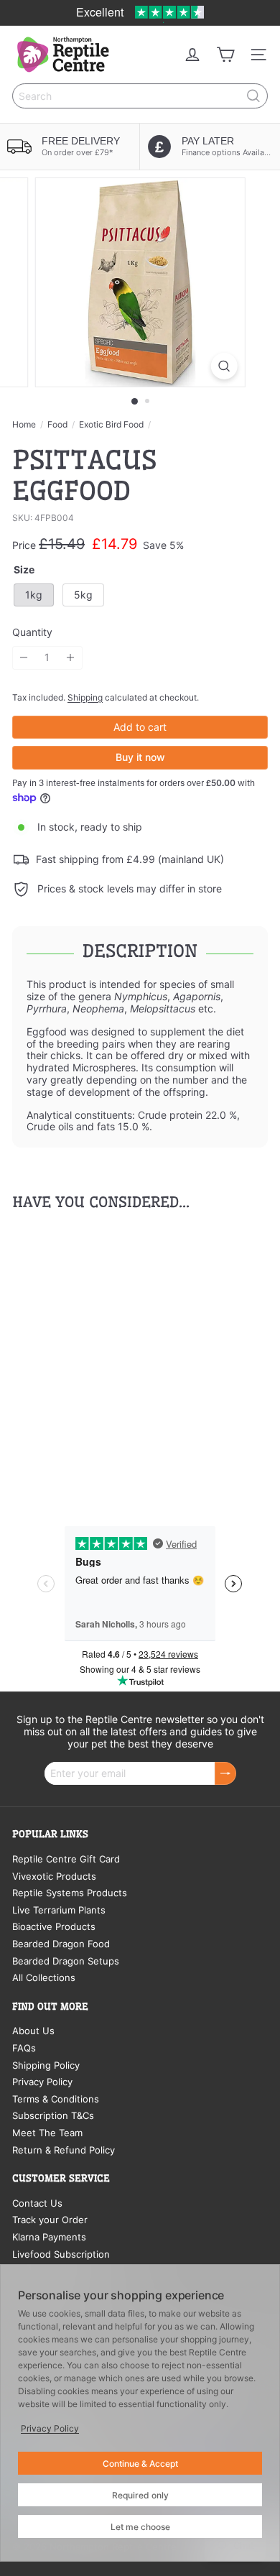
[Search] (253, 96)
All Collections (44, 1977)
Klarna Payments (49, 2237)
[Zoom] (224, 366)
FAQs (24, 2048)
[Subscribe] (225, 1774)
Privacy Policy (42, 2082)
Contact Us (37, 2203)
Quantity (32, 632)
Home (24, 425)
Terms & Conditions (56, 2099)
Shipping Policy (46, 2065)
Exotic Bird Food (111, 425)
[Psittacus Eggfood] (102, 1354)
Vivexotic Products (54, 1876)
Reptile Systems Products (70, 1893)
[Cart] (225, 55)
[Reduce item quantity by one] (24, 658)
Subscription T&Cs (53, 2115)
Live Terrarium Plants (59, 1910)
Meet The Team (47, 2133)
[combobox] (140, 96)
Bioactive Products (54, 1926)
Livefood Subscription (61, 2254)
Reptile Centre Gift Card (66, 1859)
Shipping (85, 697)
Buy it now (140, 757)
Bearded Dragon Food (61, 1944)
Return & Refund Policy (64, 2150)
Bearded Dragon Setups (66, 1961)
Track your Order (50, 2220)
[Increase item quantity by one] (71, 658)
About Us (33, 2031)
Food (57, 425)
